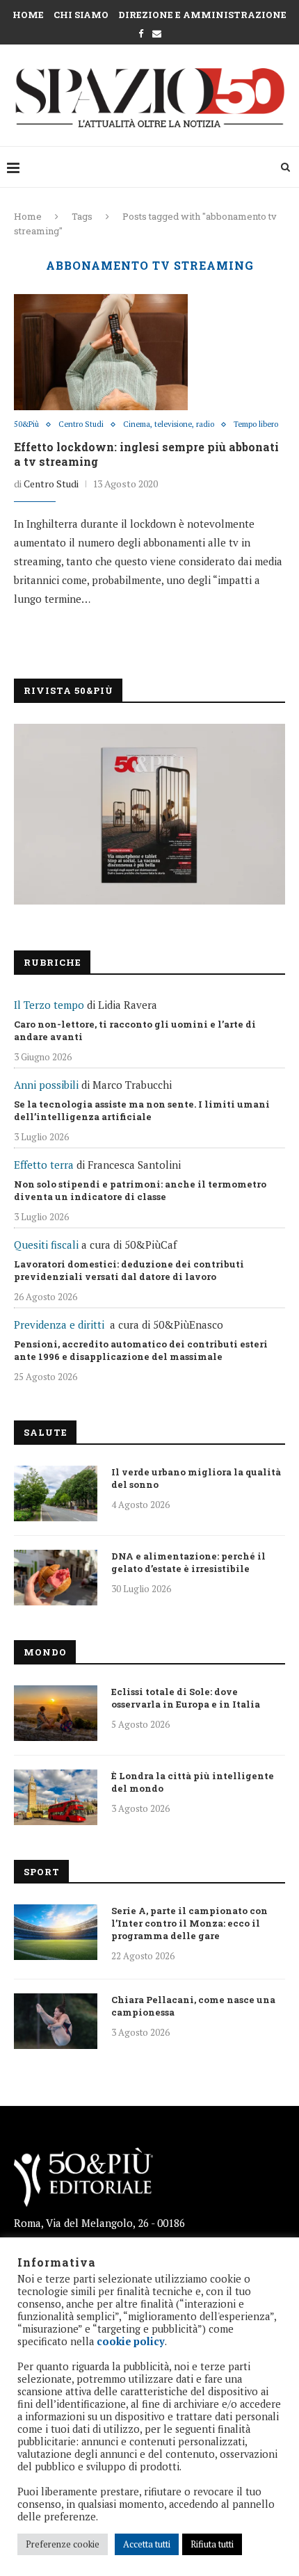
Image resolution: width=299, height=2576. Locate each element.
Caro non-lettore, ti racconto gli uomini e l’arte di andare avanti (135, 1030)
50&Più (26, 424)
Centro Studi (81, 424)
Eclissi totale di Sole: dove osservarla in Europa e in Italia (186, 1698)
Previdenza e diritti (59, 1325)
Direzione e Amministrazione (202, 15)
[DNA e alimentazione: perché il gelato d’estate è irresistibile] (56, 1578)
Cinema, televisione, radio (169, 424)
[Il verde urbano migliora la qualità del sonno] (56, 1493)
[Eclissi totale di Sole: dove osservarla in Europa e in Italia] (56, 1713)
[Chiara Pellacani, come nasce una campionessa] (56, 2021)
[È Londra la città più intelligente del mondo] (56, 1797)
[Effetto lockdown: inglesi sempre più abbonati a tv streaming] (101, 352)
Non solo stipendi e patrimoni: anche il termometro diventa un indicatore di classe (140, 1190)
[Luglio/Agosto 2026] (149, 814)
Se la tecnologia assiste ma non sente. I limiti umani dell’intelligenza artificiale (142, 1110)
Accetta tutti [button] (147, 2544)
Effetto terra (44, 1165)
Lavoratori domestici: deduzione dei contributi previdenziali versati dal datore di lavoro (129, 1270)
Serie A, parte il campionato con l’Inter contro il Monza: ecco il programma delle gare (189, 1923)
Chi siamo (81, 15)
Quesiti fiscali (46, 1245)
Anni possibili (46, 1085)
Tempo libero (256, 424)
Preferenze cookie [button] (63, 2544)
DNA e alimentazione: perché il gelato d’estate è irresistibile (188, 1562)
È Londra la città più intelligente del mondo (193, 1782)
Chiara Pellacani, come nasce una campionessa (193, 2006)
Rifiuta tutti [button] (212, 2544)
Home (28, 15)
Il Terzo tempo (49, 1005)
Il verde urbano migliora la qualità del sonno (196, 1478)
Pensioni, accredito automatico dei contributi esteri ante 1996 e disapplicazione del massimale (141, 1350)
